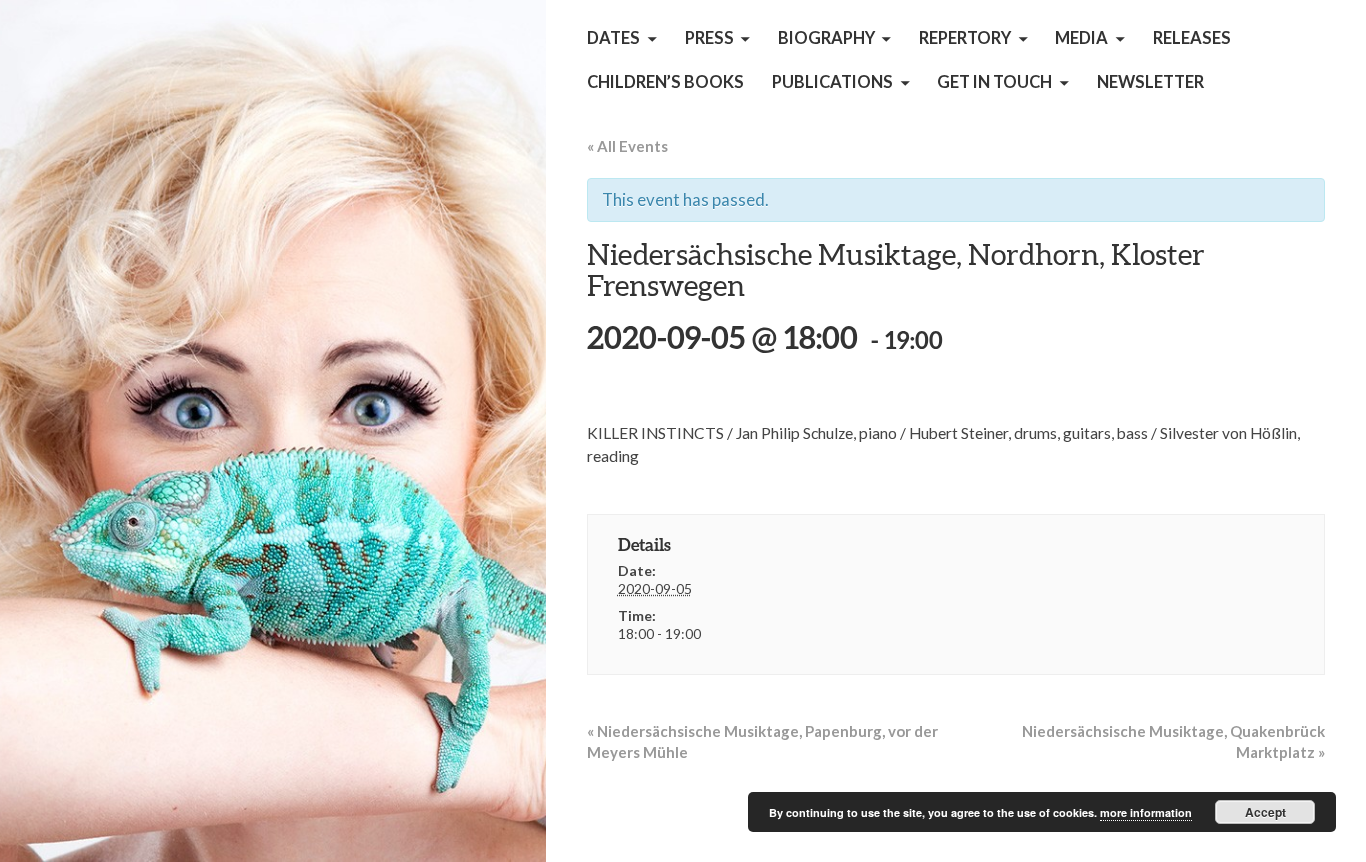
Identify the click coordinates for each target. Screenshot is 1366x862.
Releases (1192, 38)
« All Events (627, 146)
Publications (832, 82)
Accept (1265, 812)
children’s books (665, 82)
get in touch (994, 82)
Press (709, 38)
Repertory (965, 38)
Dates (613, 38)
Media (1081, 38)
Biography (826, 38)
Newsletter (1150, 82)
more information (1146, 812)
